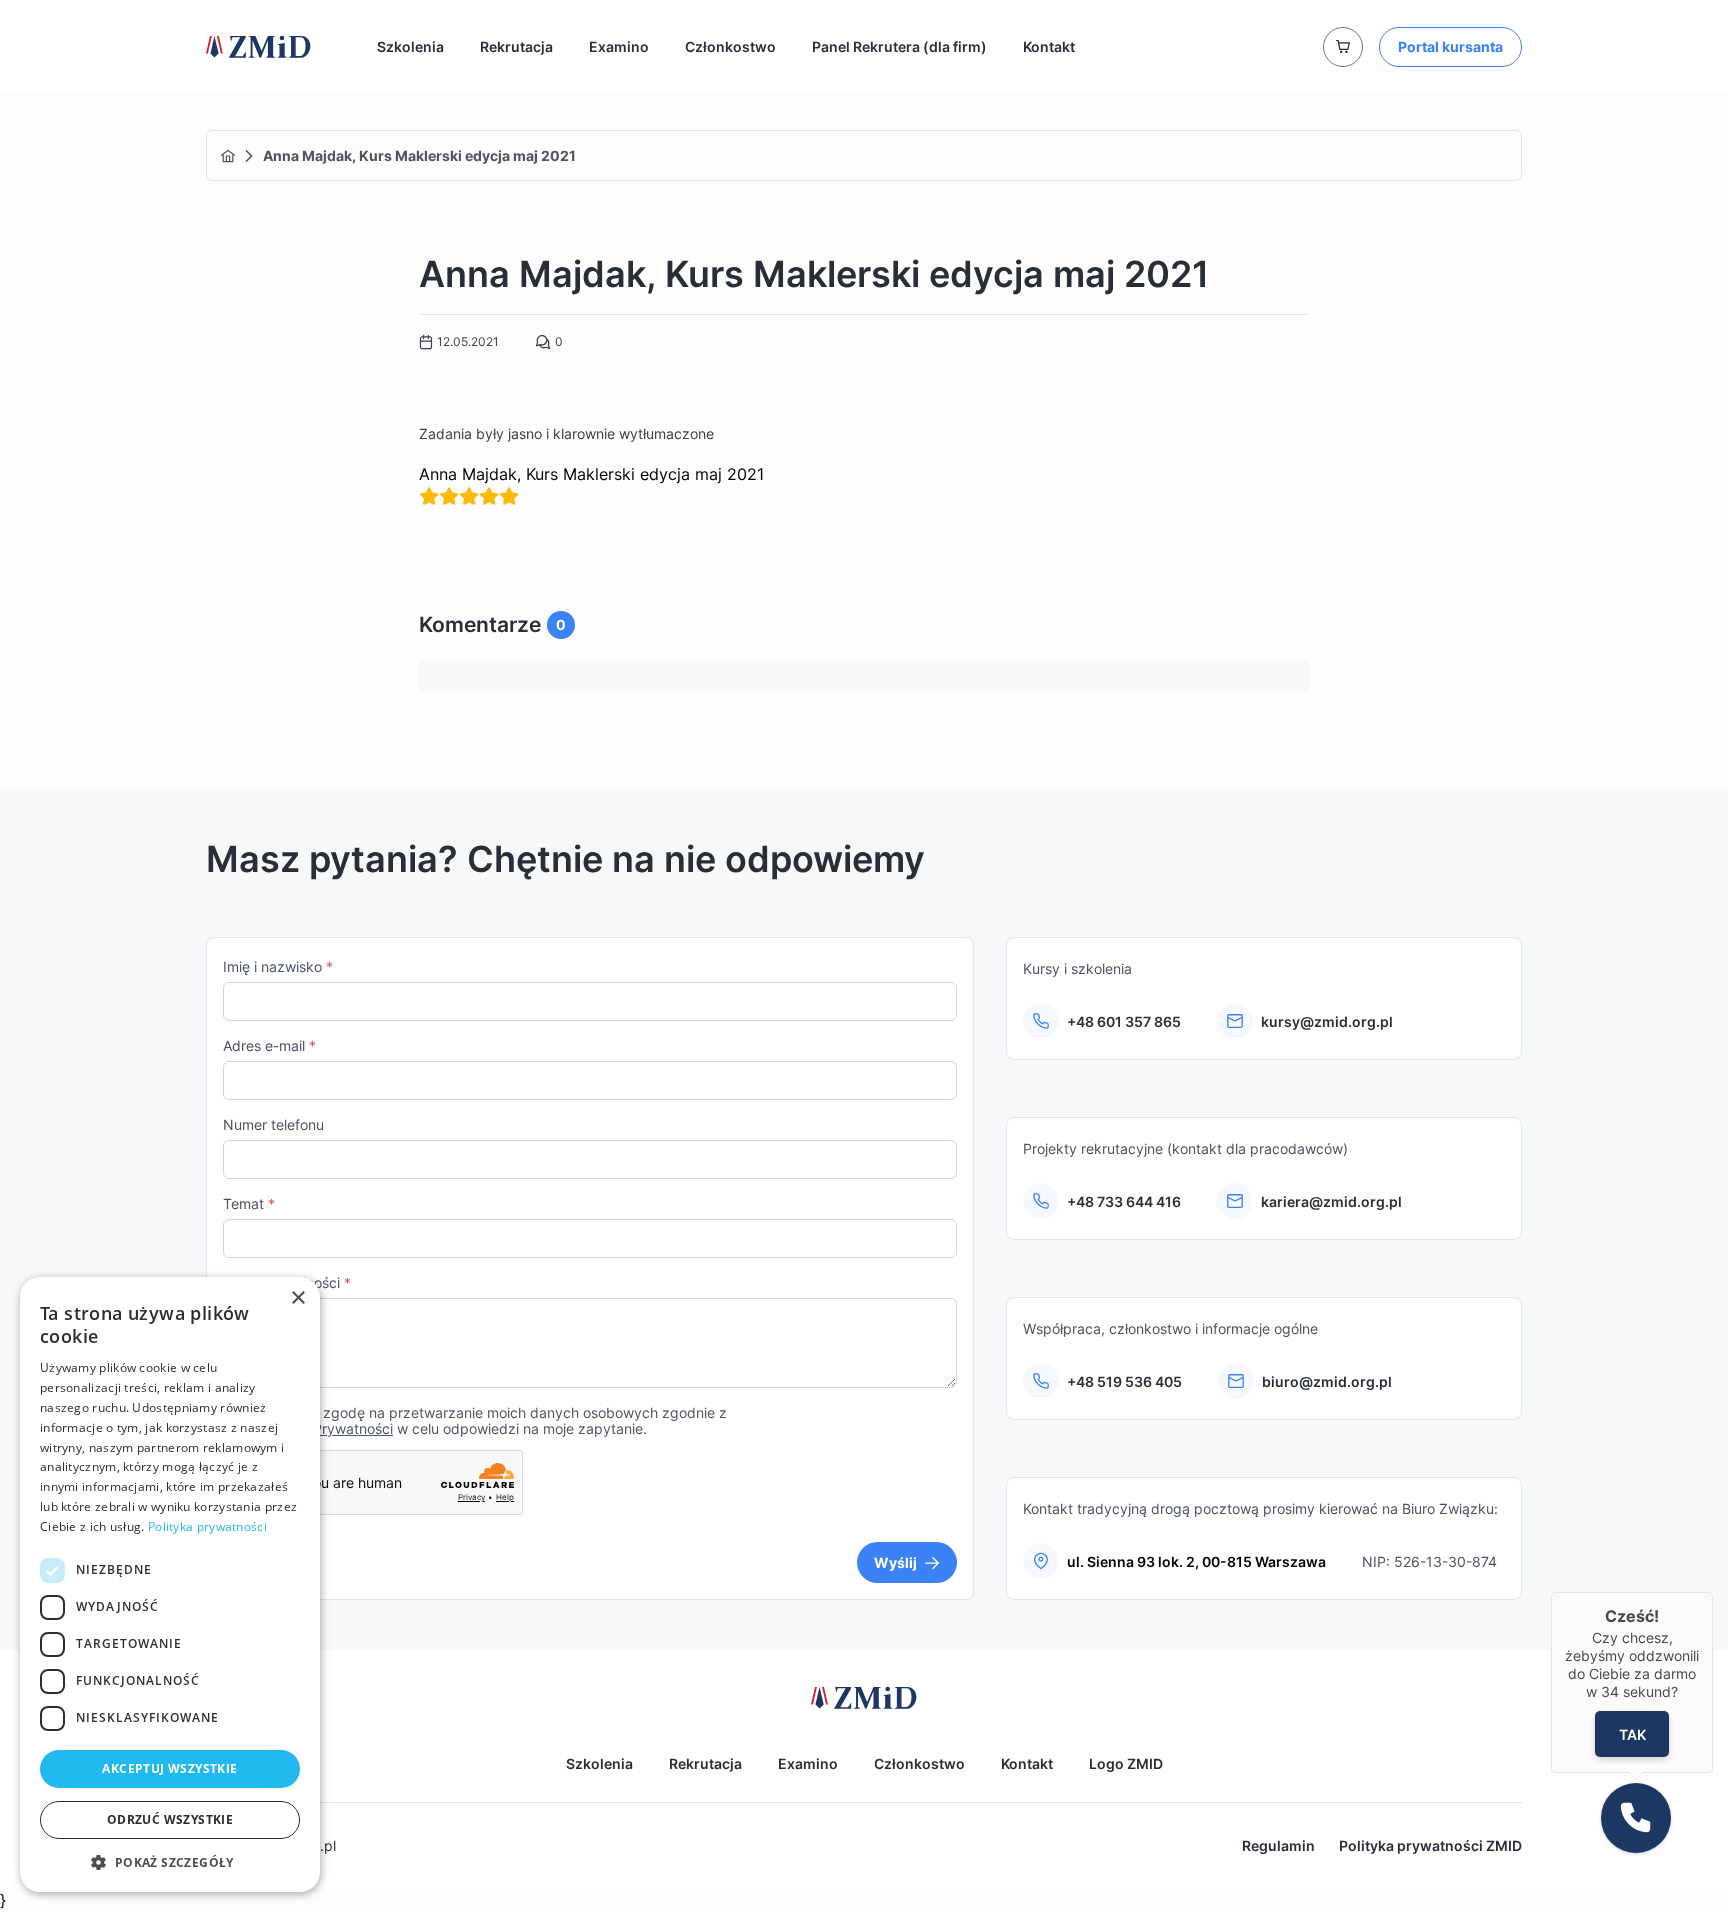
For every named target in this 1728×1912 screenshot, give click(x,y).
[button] (170, 1862)
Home (228, 156)
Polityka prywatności (207, 1526)
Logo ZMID (1126, 1763)
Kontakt (1049, 46)
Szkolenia (410, 46)
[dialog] (170, 1584)
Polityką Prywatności (325, 1428)
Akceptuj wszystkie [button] (169, 1768)
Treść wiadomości (287, 1282)
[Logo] (258, 46)
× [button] (297, 1298)
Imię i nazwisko (278, 966)
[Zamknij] (1713, 1592)
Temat (249, 1203)
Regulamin (1278, 1845)
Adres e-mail (269, 1045)
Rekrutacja (516, 46)
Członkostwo (730, 46)
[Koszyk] (1343, 47)
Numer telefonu (273, 1124)
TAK (1631, 1733)
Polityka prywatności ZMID (1430, 1845)
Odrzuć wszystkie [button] (170, 1819)
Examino (619, 46)
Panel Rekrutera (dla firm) (899, 46)
